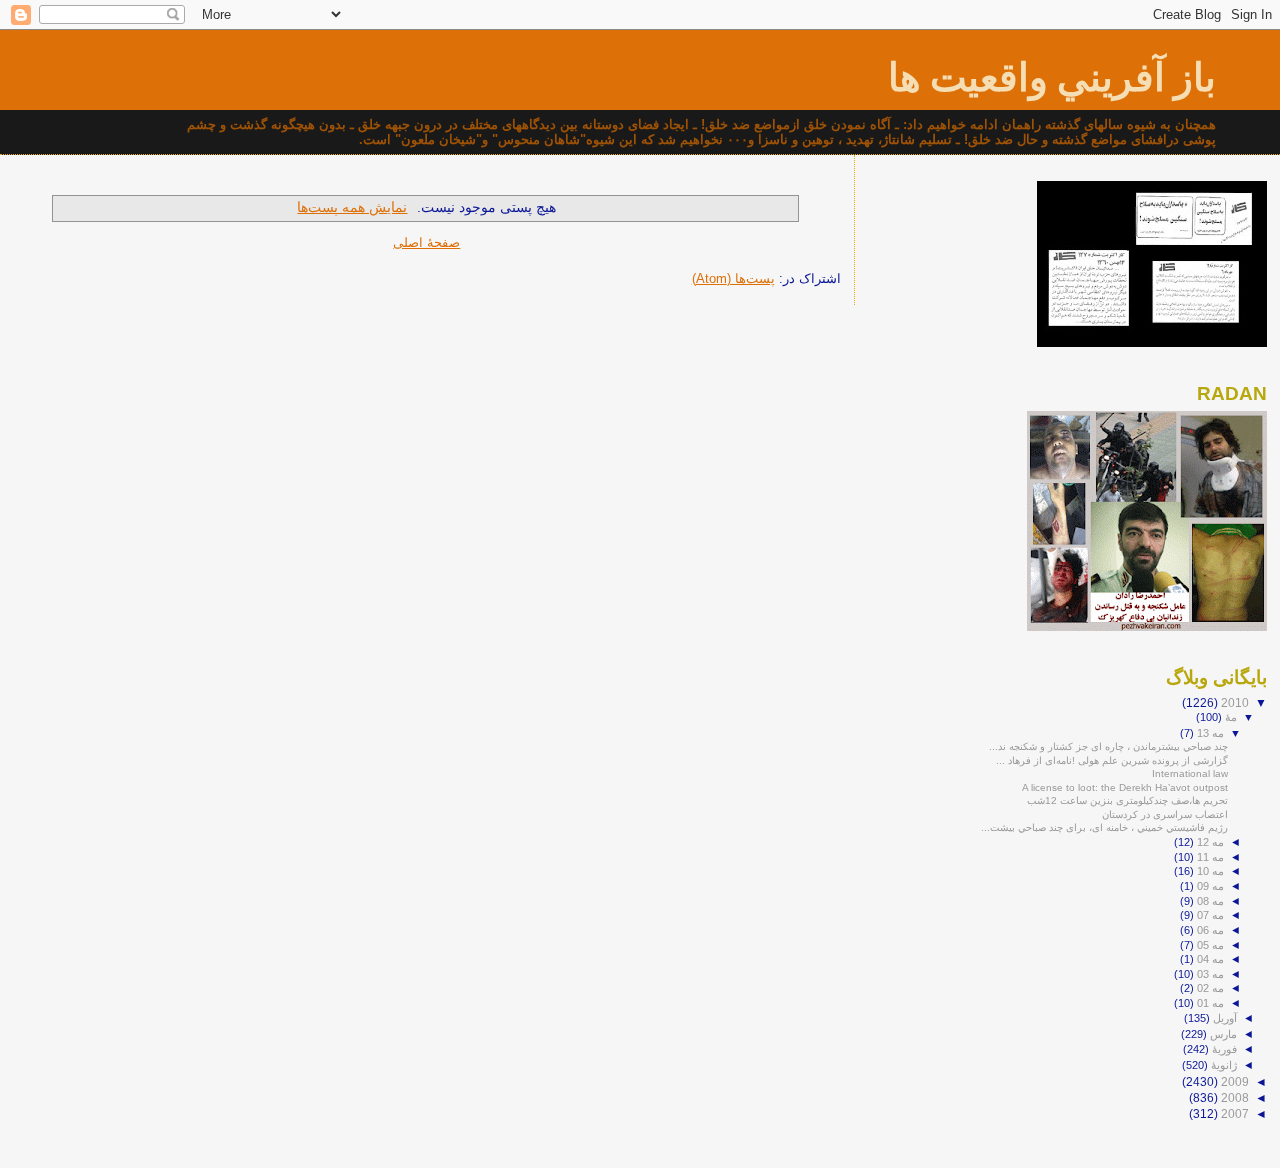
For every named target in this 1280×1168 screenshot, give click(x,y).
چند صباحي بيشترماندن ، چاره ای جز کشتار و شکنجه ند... (1108, 746)
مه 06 (1209, 930)
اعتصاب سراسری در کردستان (1165, 814)
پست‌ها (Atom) (733, 278)
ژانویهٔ (1222, 1065)
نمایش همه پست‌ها (352, 207)
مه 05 (1209, 945)
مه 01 (1209, 1003)
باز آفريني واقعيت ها (1052, 77)
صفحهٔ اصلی (426, 242)
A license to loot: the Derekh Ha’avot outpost (1125, 787)
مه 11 (1209, 857)
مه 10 (1209, 871)
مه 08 (1209, 901)
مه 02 (1209, 988)
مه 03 (1209, 974)
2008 (1233, 1097)
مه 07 (1209, 915)
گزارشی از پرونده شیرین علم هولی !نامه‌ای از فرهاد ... (1112, 760)
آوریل (1223, 1018)
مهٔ (1229, 717)
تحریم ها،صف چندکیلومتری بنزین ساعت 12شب (1127, 800)
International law (1190, 773)
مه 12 (1209, 842)
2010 (1233, 702)
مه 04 (1209, 959)
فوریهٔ (1223, 1049)
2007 (1233, 1113)
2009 (1233, 1081)
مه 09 (1209, 886)
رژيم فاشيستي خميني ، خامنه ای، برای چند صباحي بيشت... (1104, 827)
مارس (1222, 1034)
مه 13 (1209, 733)
